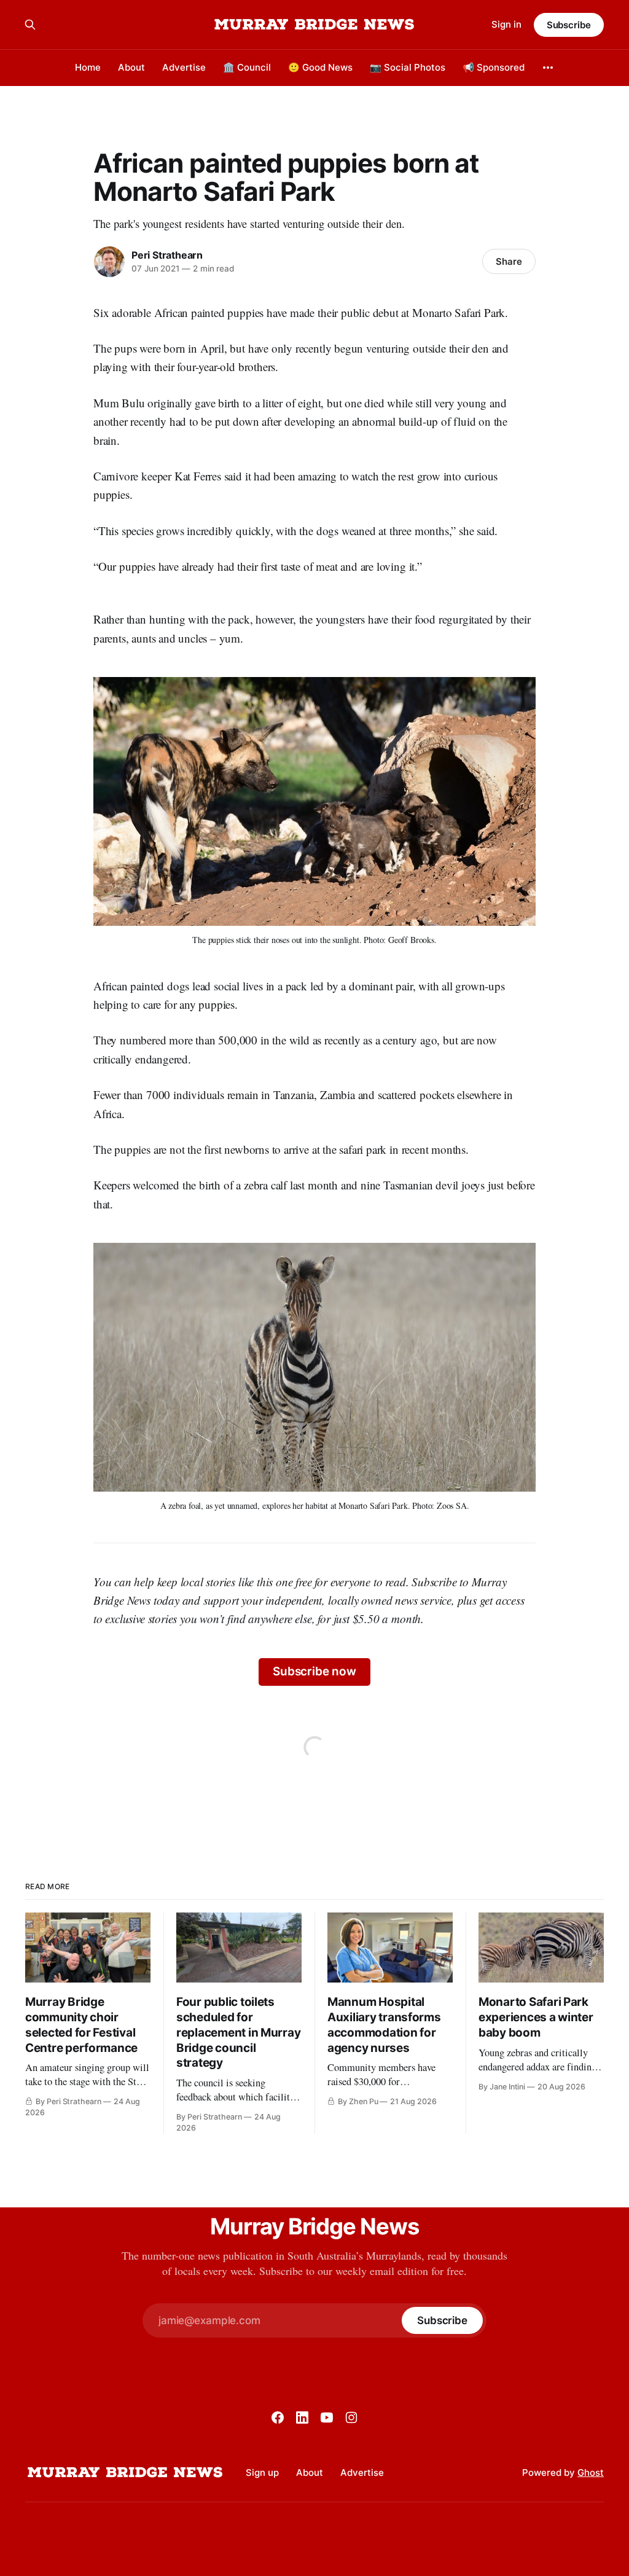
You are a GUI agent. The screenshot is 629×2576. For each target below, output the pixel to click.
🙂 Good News (320, 67)
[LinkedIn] (302, 2417)
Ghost (591, 2472)
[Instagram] (351, 2417)
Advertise (184, 67)
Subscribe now (314, 1671)
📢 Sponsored (494, 67)
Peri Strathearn (167, 255)
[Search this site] (30, 25)
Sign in (506, 24)
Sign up (262, 2472)
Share (509, 261)
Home (88, 67)
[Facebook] (278, 2417)
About (131, 67)
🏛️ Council (247, 67)
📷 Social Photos (408, 67)
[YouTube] (327, 2417)
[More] (548, 68)
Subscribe (569, 25)
